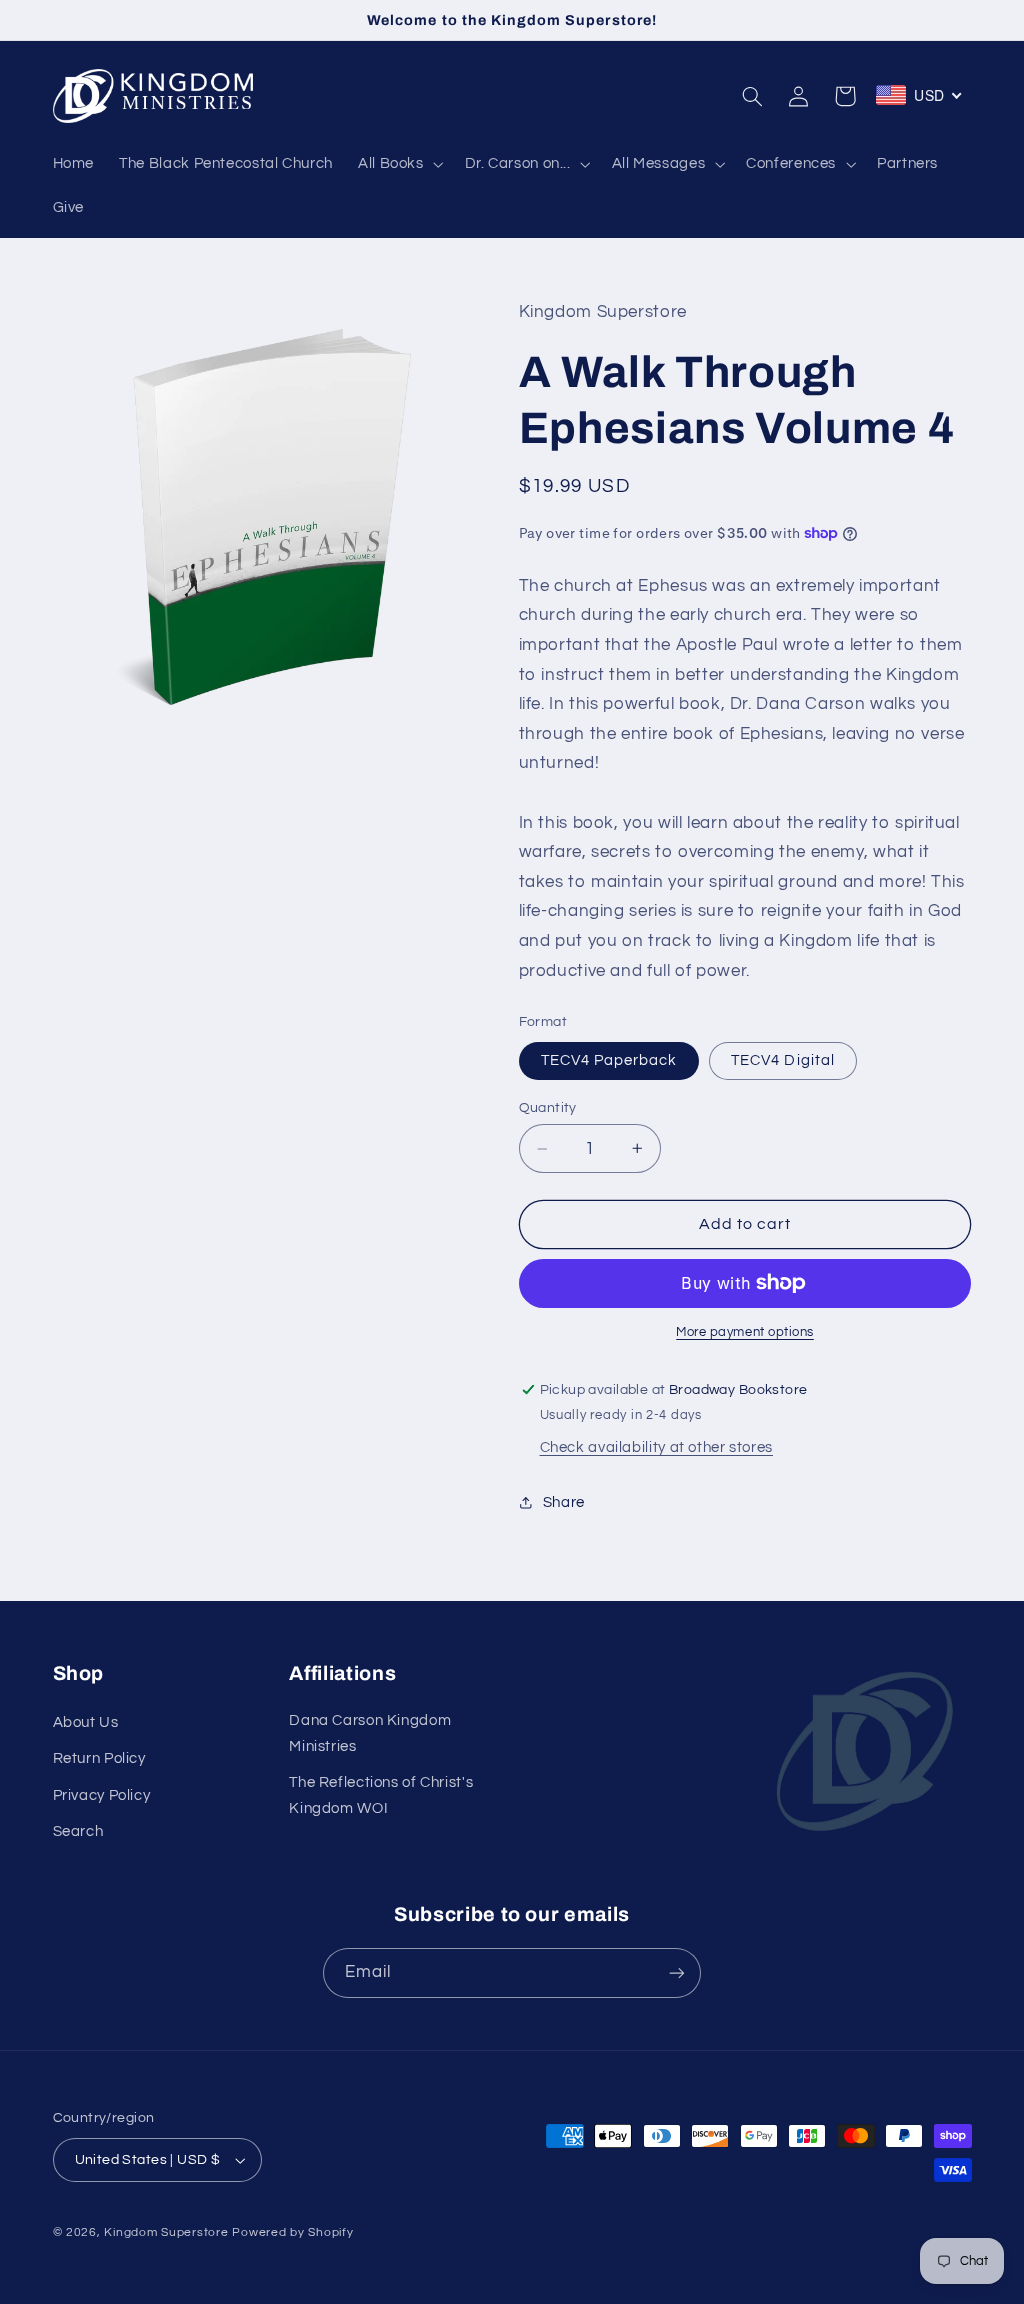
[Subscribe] (677, 1972)
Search (78, 1831)
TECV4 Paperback (609, 1060)
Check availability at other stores (656, 1447)
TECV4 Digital (783, 1060)
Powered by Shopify (292, 2232)
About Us (86, 1722)
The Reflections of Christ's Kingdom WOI (381, 1795)
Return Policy (99, 1758)
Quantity (548, 1108)
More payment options (745, 1332)
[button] (398, 164)
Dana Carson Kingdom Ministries (370, 1733)
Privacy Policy (102, 1795)
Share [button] (564, 1502)
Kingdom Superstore (166, 2232)
